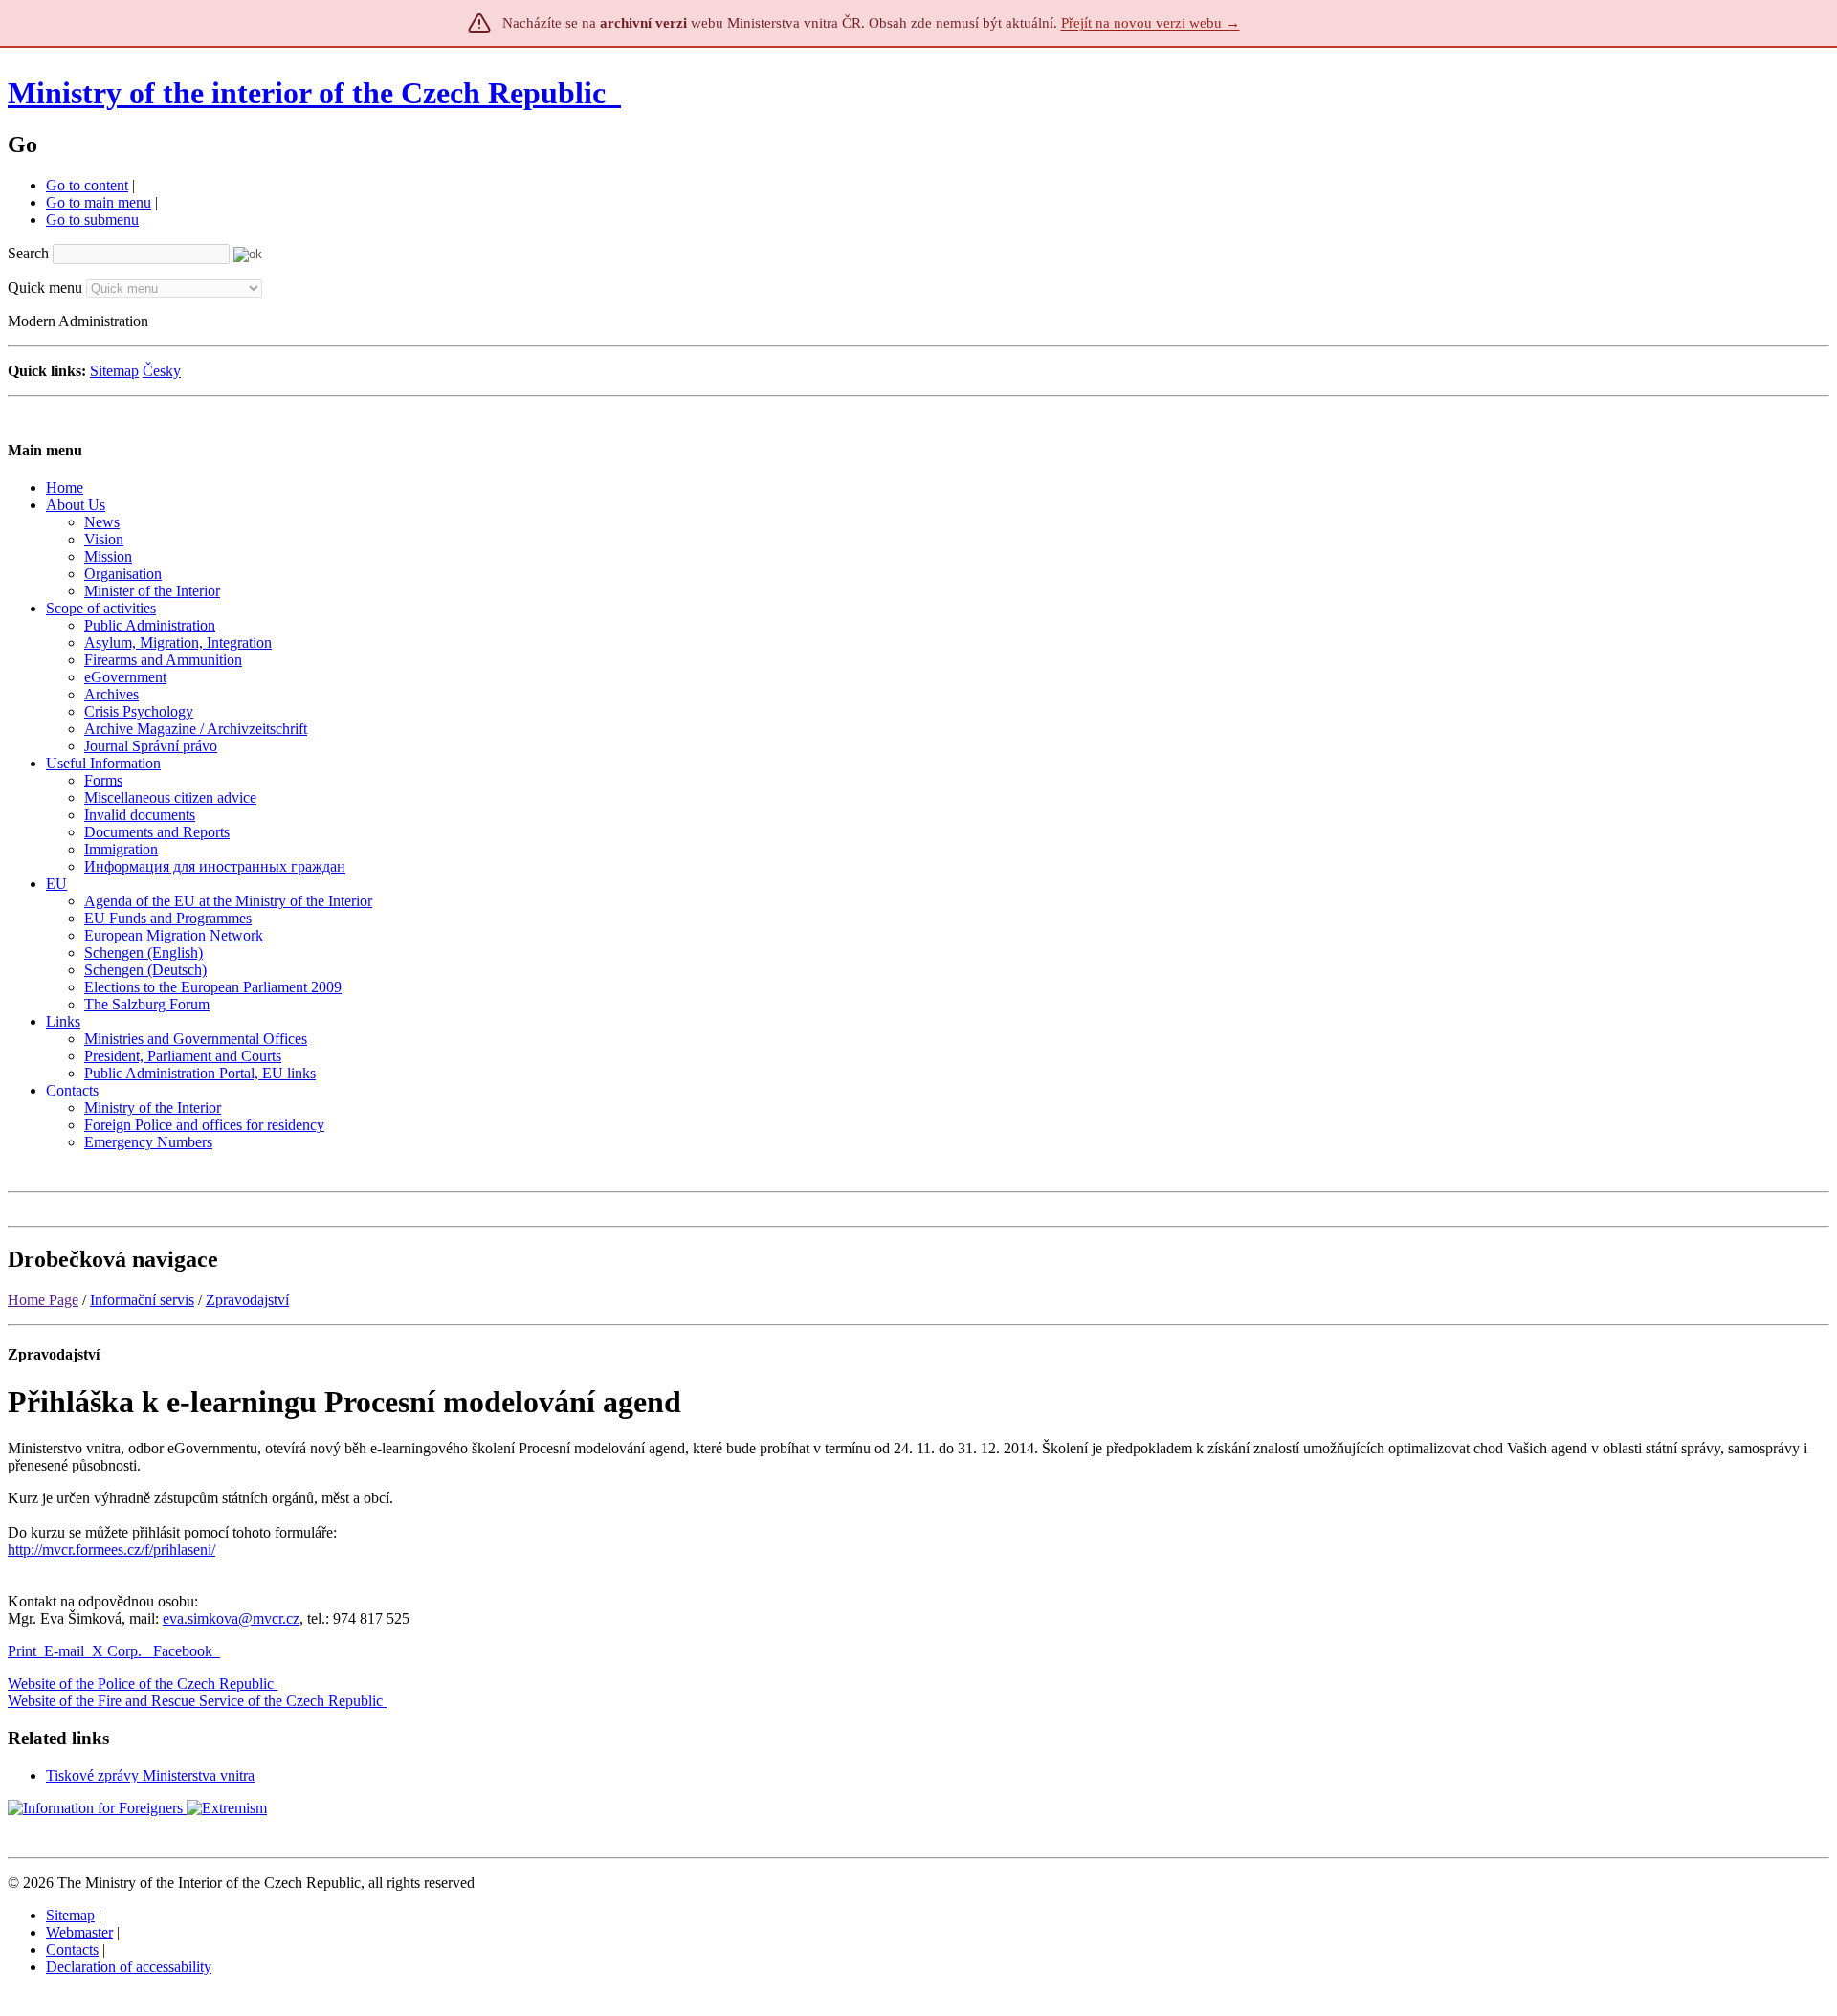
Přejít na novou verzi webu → (1151, 23)
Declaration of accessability (129, 1967)
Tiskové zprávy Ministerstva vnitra (150, 1775)
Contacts (72, 1950)
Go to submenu (92, 220)
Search (28, 253)
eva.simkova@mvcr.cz (231, 1618)
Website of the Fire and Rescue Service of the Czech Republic (195, 1701)
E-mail (64, 1651)
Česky (162, 371)
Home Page (43, 1300)
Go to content (87, 185)
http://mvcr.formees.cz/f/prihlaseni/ (111, 1550)
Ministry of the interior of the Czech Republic (307, 93)
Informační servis (142, 1300)
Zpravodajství (247, 1300)
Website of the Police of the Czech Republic (141, 1684)
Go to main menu (99, 202)
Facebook (185, 1651)
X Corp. (119, 1651)
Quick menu (45, 288)
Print (22, 1651)
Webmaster (79, 1932)
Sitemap (114, 371)
